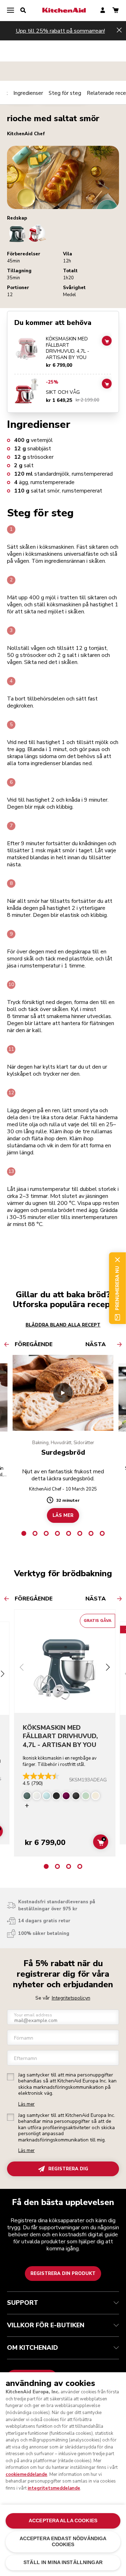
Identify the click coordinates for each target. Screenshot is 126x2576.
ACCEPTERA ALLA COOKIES (63, 2521)
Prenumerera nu (117, 1288)
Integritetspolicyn (71, 1998)
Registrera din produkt (63, 2274)
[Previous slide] (22, 1668)
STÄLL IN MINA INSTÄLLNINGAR (63, 2562)
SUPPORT (23, 2303)
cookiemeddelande (26, 2474)
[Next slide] (108, 1668)
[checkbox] (10, 2077)
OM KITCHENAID (33, 2348)
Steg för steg (65, 93)
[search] (23, 11)
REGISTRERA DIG (68, 2169)
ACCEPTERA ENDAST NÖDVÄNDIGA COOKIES (63, 2541)
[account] (103, 11)
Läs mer (26, 2104)
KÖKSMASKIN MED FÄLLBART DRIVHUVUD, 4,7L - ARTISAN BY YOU (68, 348)
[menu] (10, 11)
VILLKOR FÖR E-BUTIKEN (46, 2325)
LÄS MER (63, 1515)
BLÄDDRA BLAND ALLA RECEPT (63, 1325)
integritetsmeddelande (54, 2488)
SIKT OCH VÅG (63, 392)
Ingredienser (28, 93)
